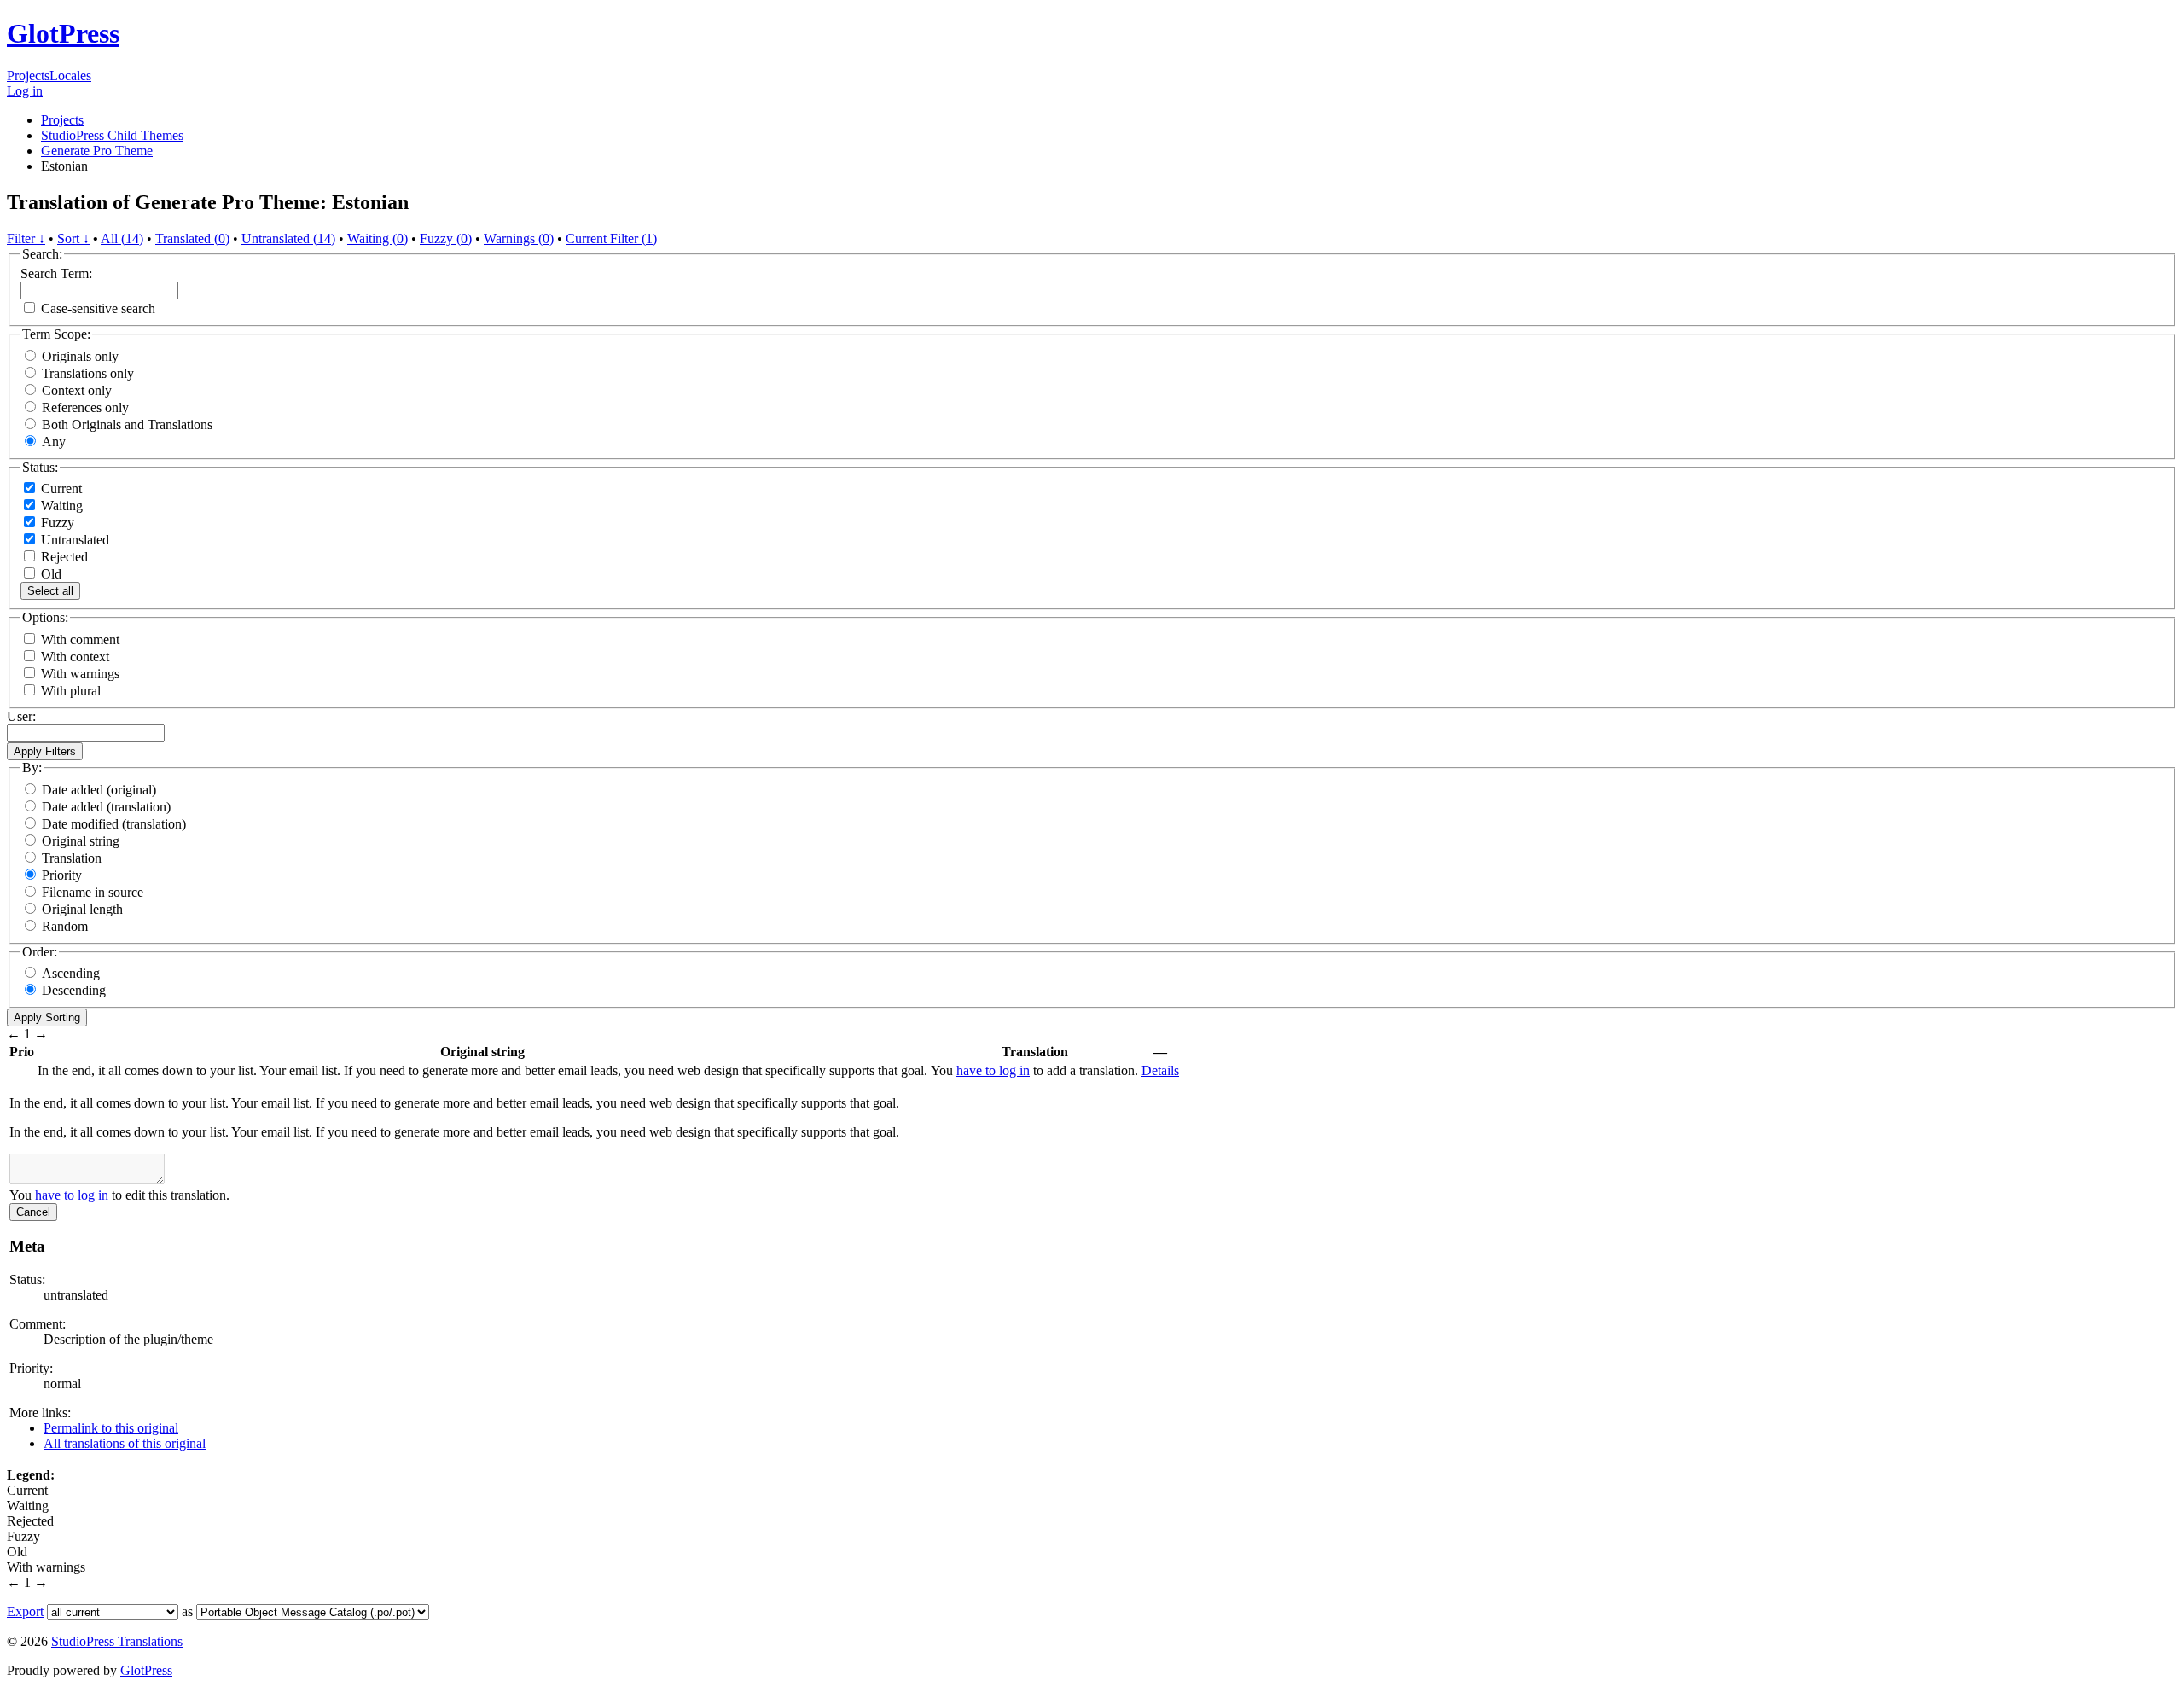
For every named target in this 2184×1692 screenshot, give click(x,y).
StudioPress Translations (117, 1641)
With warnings (80, 674)
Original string (81, 841)
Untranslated (73, 540)
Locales (70, 76)
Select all (50, 591)
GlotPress (63, 33)
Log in (25, 91)
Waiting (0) (378, 238)
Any (54, 442)
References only (85, 407)
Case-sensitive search (98, 308)
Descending (74, 990)
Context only (77, 390)
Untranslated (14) (288, 238)
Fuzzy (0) (446, 238)
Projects (28, 76)
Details (1160, 1070)
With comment (80, 640)
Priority (62, 875)
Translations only (88, 373)
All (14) (122, 238)
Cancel (33, 1212)
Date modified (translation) (114, 824)
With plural (71, 691)
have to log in (993, 1070)
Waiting (60, 506)
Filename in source (93, 892)
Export (25, 1611)
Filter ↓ (26, 238)
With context (75, 657)
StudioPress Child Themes (112, 135)
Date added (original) (99, 790)
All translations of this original (125, 1443)
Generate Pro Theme (97, 151)
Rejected (63, 557)
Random (65, 926)
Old (49, 574)
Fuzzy (56, 523)
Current (60, 488)
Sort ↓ (73, 238)
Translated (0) (192, 238)
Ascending (71, 973)
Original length (82, 909)
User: (21, 716)
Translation (72, 858)
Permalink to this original (111, 1428)
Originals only (80, 356)
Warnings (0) (519, 238)
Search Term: (56, 273)
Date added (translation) (106, 807)
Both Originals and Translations (127, 424)
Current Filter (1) (611, 238)
